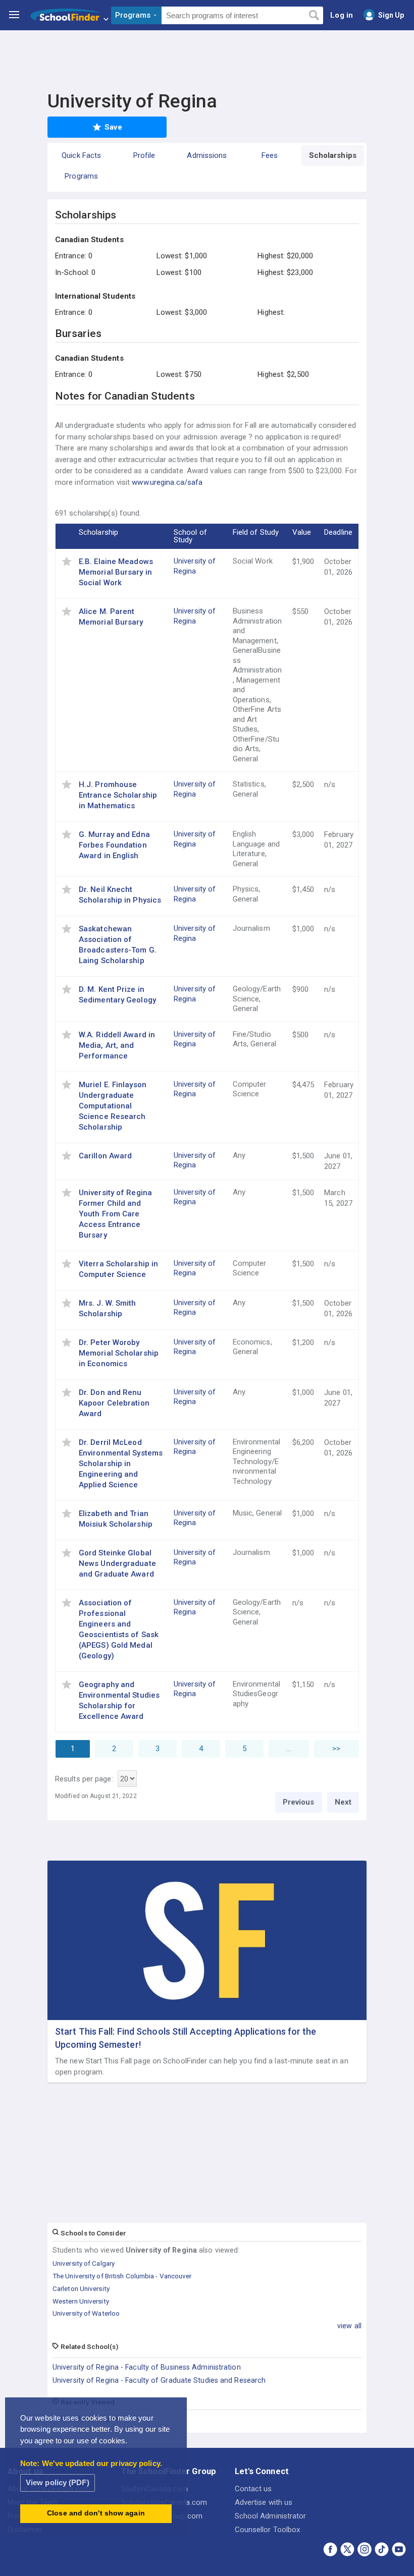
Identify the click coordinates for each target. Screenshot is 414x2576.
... (289, 1749)
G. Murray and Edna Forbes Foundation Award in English (114, 845)
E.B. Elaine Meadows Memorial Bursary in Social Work (116, 572)
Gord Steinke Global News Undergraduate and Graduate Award (117, 1563)
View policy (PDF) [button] (58, 2482)
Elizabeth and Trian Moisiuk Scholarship (116, 1519)
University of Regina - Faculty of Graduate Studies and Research (159, 2380)
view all (349, 2326)
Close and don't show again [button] (96, 2513)
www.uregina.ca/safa (167, 482)
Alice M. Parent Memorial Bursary (111, 617)
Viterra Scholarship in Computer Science (118, 1269)
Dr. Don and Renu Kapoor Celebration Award (114, 1403)
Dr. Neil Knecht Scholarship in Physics (120, 895)
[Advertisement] (207, 58)
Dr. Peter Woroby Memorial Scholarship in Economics (119, 1353)
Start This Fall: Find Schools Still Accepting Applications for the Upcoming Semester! (186, 2038)
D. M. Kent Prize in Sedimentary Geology (117, 995)
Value (302, 532)
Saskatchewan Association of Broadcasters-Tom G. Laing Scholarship (118, 945)
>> (336, 1749)
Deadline (338, 532)
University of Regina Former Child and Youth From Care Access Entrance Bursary (115, 1214)
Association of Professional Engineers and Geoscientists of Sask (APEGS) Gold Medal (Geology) (119, 1629)
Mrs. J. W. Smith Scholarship (108, 1308)
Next (343, 1802)
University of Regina (195, 566)
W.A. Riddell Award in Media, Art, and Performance (117, 1045)
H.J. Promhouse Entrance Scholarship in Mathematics (118, 795)
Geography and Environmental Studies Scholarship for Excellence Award (119, 1700)
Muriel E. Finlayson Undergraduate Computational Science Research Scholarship (113, 1106)
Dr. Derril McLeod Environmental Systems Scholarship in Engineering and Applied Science (121, 1464)
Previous (299, 1802)
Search (314, 16)
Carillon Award (105, 1156)
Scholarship (98, 532)
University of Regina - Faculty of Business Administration (147, 2367)
